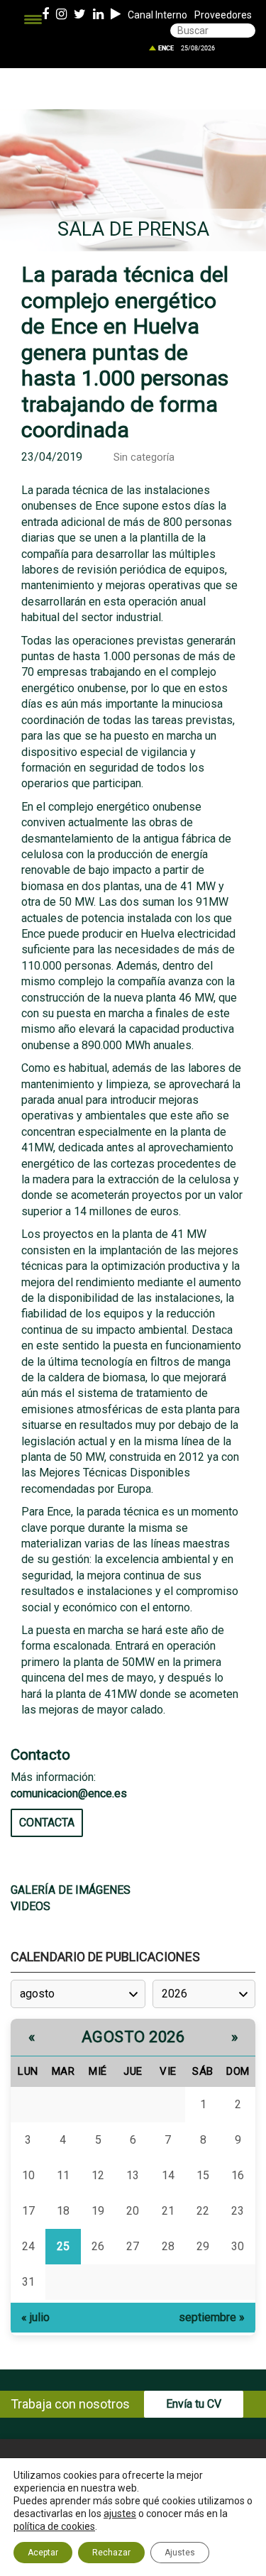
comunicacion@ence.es (69, 1793)
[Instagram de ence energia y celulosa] (61, 15)
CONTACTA (47, 1823)
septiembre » (212, 2317)
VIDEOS (31, 1906)
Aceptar (43, 2553)
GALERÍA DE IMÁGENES (71, 1890)
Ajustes (180, 2553)
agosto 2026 (133, 2037)
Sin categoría (144, 457)
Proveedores (223, 15)
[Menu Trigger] (33, 20)
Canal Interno (157, 15)
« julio (35, 2317)
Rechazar (111, 2553)
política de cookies (54, 2526)
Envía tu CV (194, 2404)
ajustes (120, 2514)
